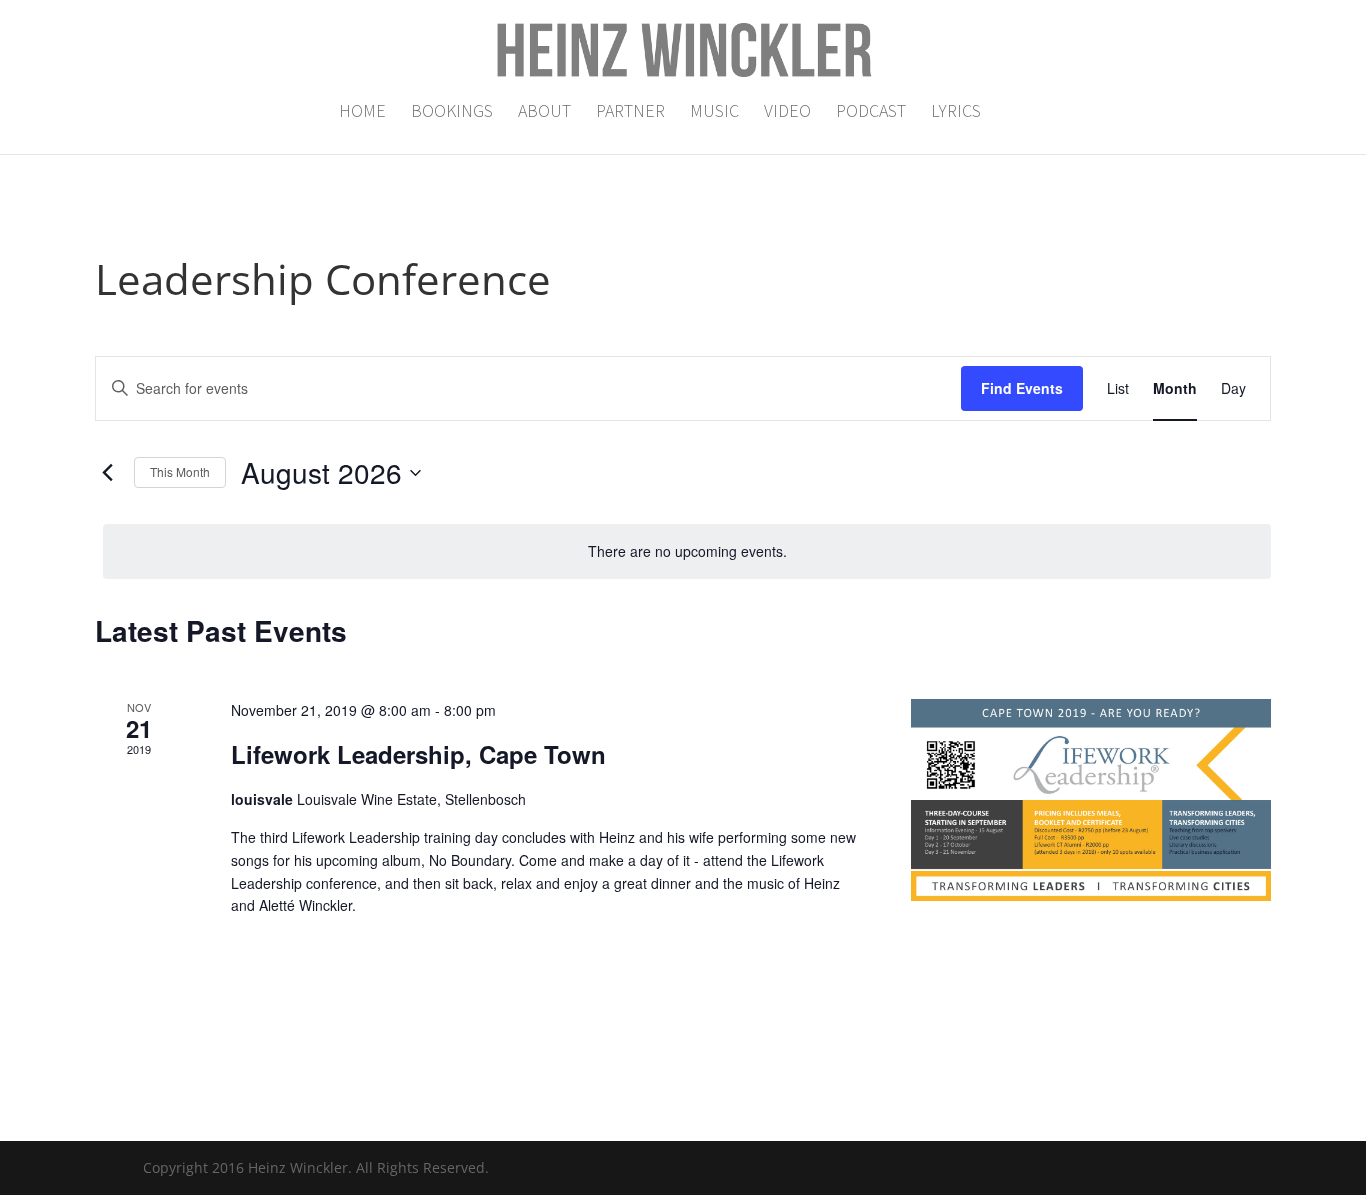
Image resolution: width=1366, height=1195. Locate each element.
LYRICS (956, 113)
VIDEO (787, 113)
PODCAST (871, 113)
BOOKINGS (452, 113)
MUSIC (714, 113)
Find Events (1022, 388)
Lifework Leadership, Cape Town (418, 754)
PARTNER (630, 113)
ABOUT (544, 113)
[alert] (687, 551)
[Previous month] (107, 473)
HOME (362, 113)
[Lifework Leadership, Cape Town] (1091, 800)
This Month (180, 471)
